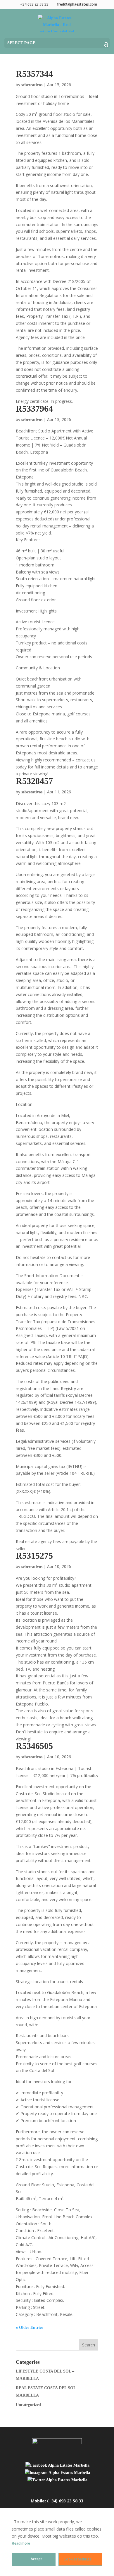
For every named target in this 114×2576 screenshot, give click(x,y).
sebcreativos (32, 85)
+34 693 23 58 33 (34, 4)
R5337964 (34, 409)
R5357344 (34, 74)
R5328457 (34, 781)
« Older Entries (29, 2328)
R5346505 (34, 1746)
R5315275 (34, 1556)
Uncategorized (28, 2405)
